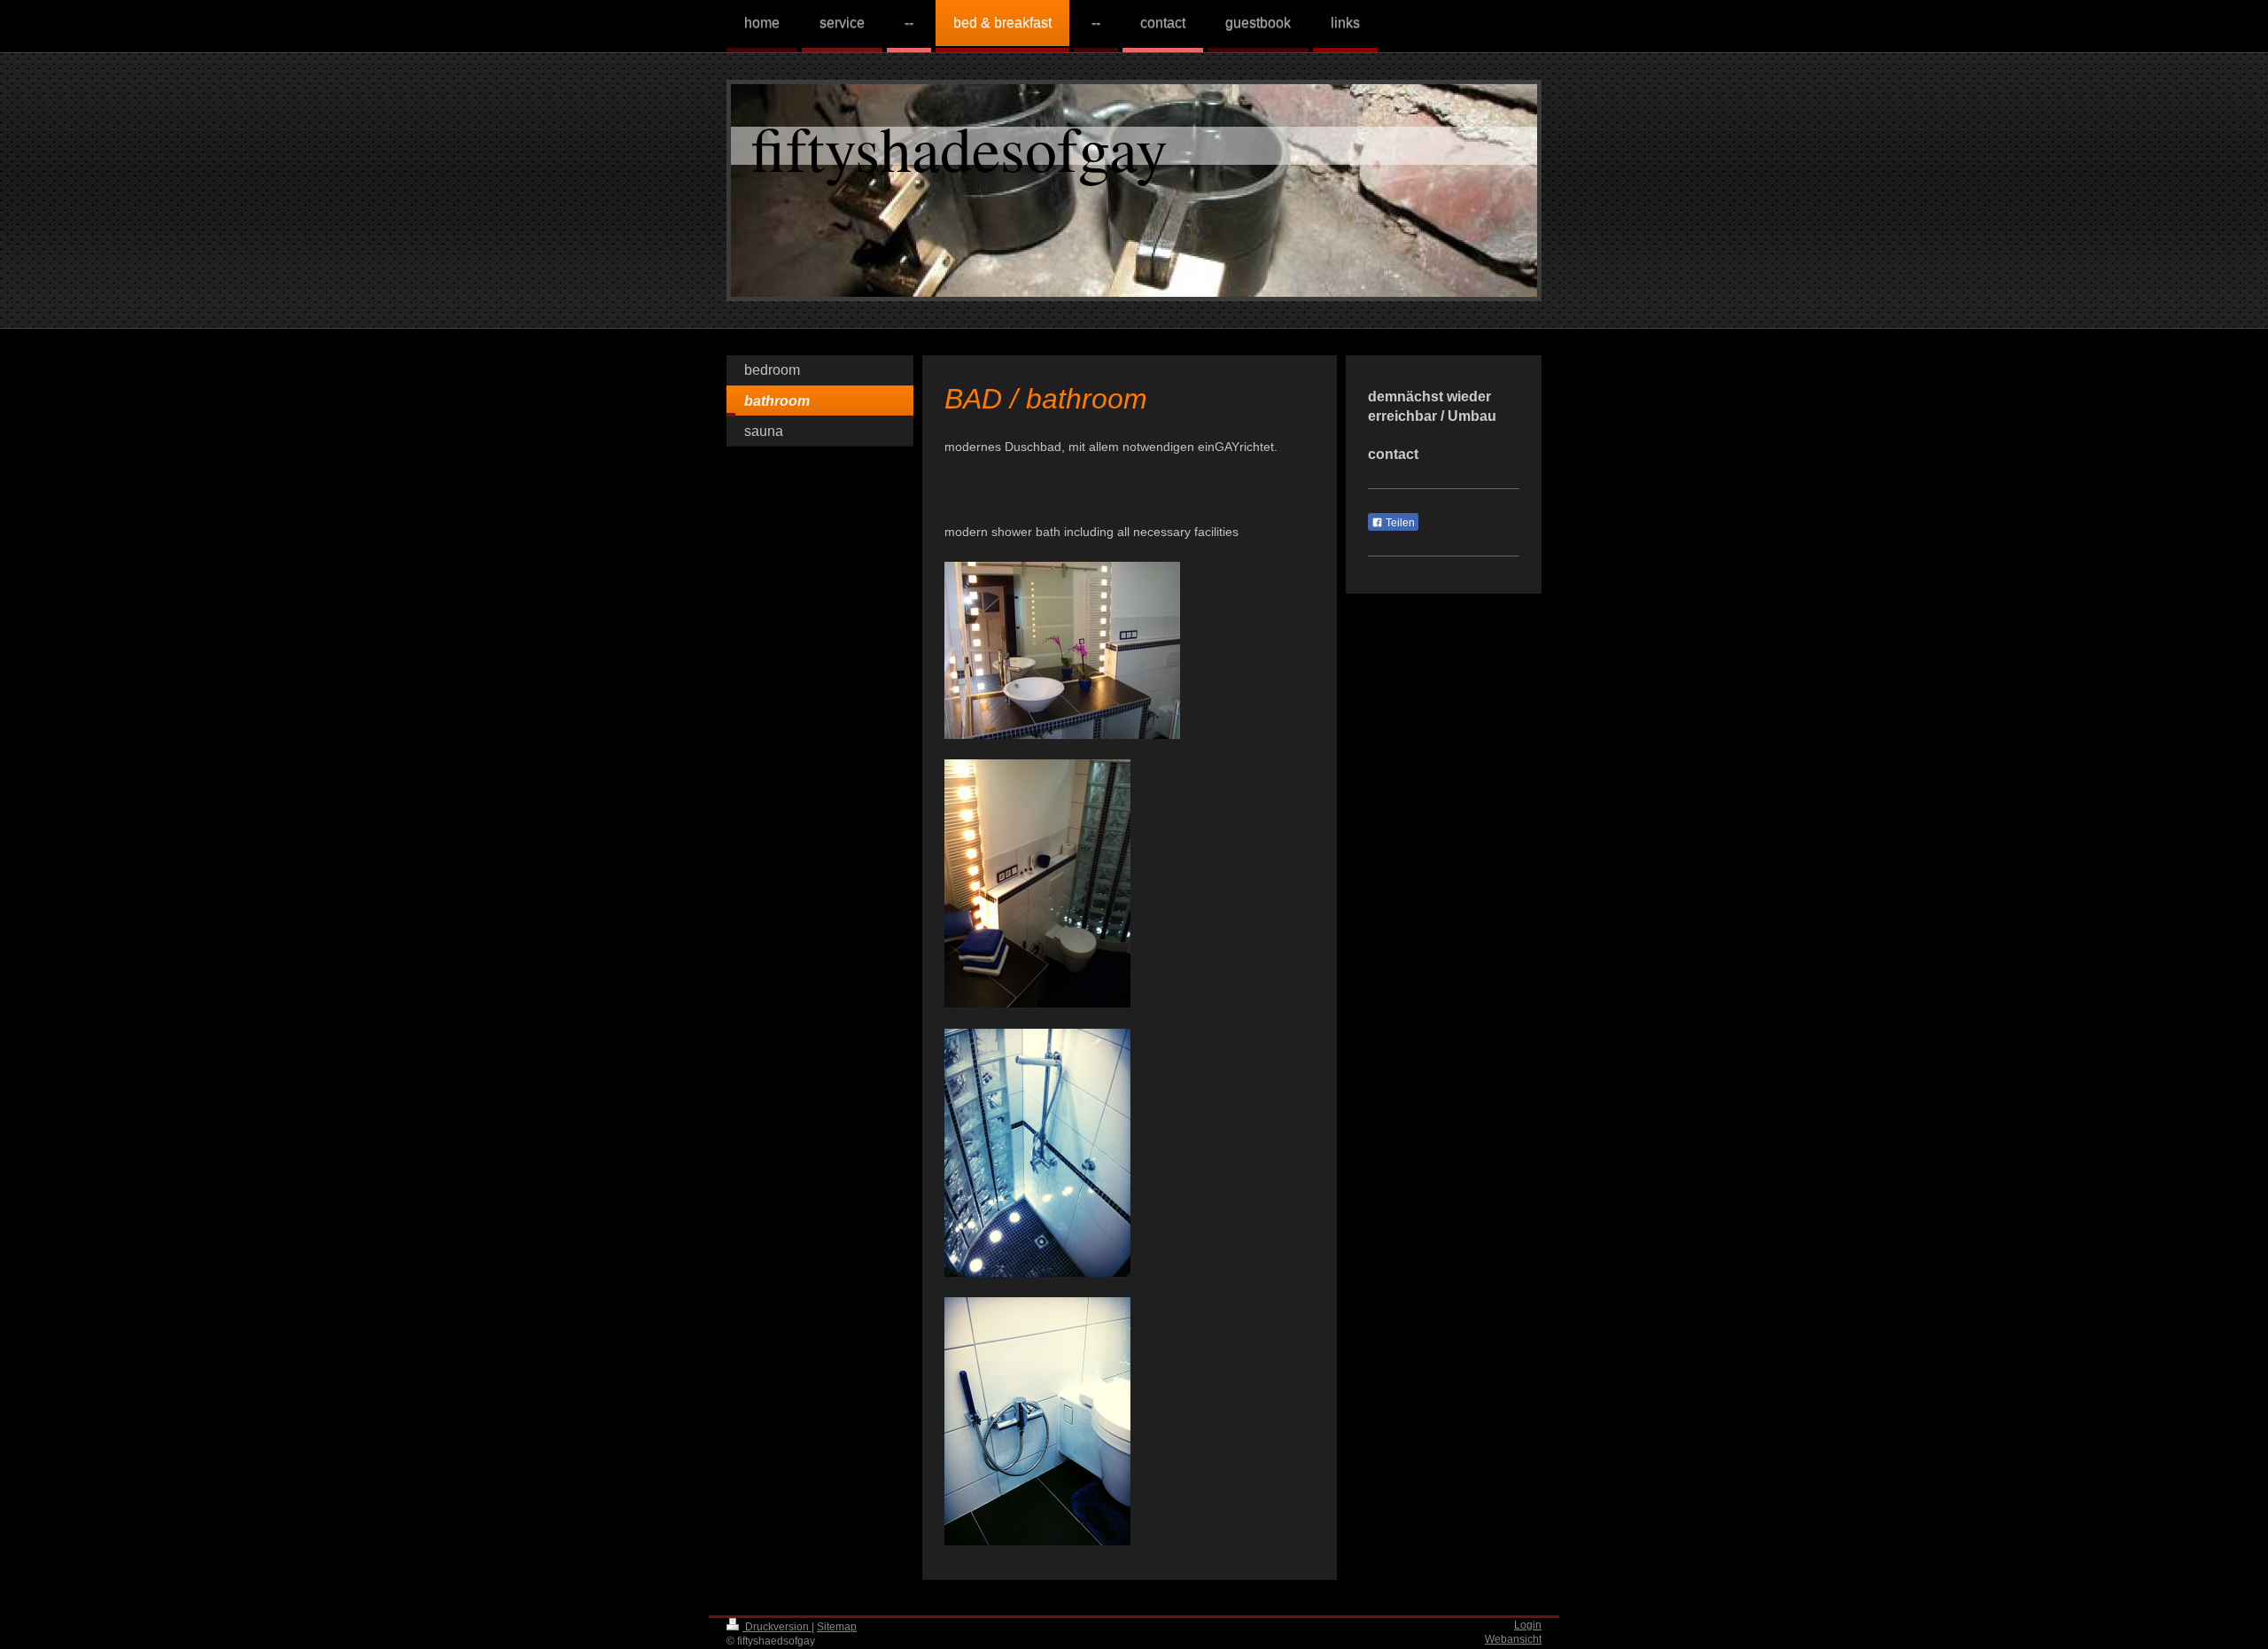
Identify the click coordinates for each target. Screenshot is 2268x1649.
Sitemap (837, 1626)
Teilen (1399, 523)
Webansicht (1513, 1639)
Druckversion (777, 1626)
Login (1528, 1625)
